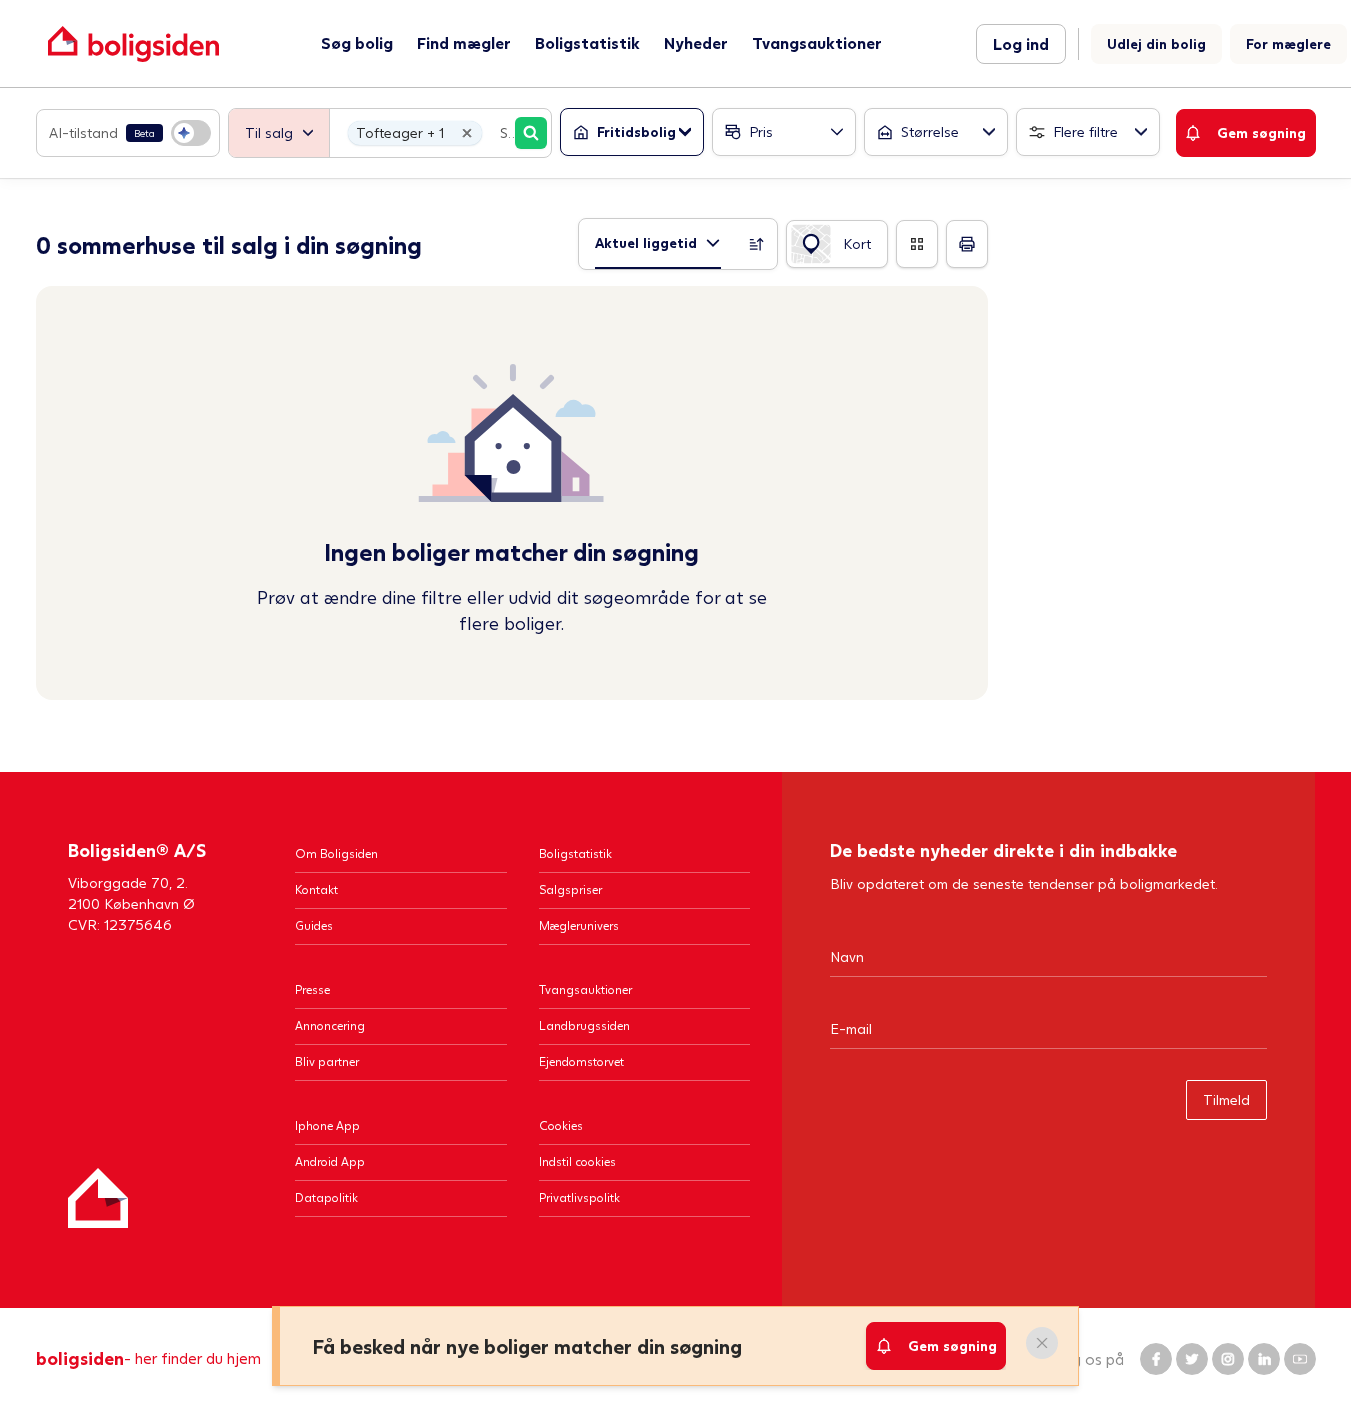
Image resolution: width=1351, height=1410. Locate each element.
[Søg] (531, 133)
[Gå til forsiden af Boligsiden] (133, 43)
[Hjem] (98, 1198)
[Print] (967, 244)
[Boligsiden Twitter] (1192, 1359)
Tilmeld (1226, 1099)
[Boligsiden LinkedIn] (1264, 1359)
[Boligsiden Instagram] (1228, 1359)
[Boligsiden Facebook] (1156, 1359)
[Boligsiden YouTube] (1300, 1359)
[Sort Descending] (757, 244)
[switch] (128, 133)
